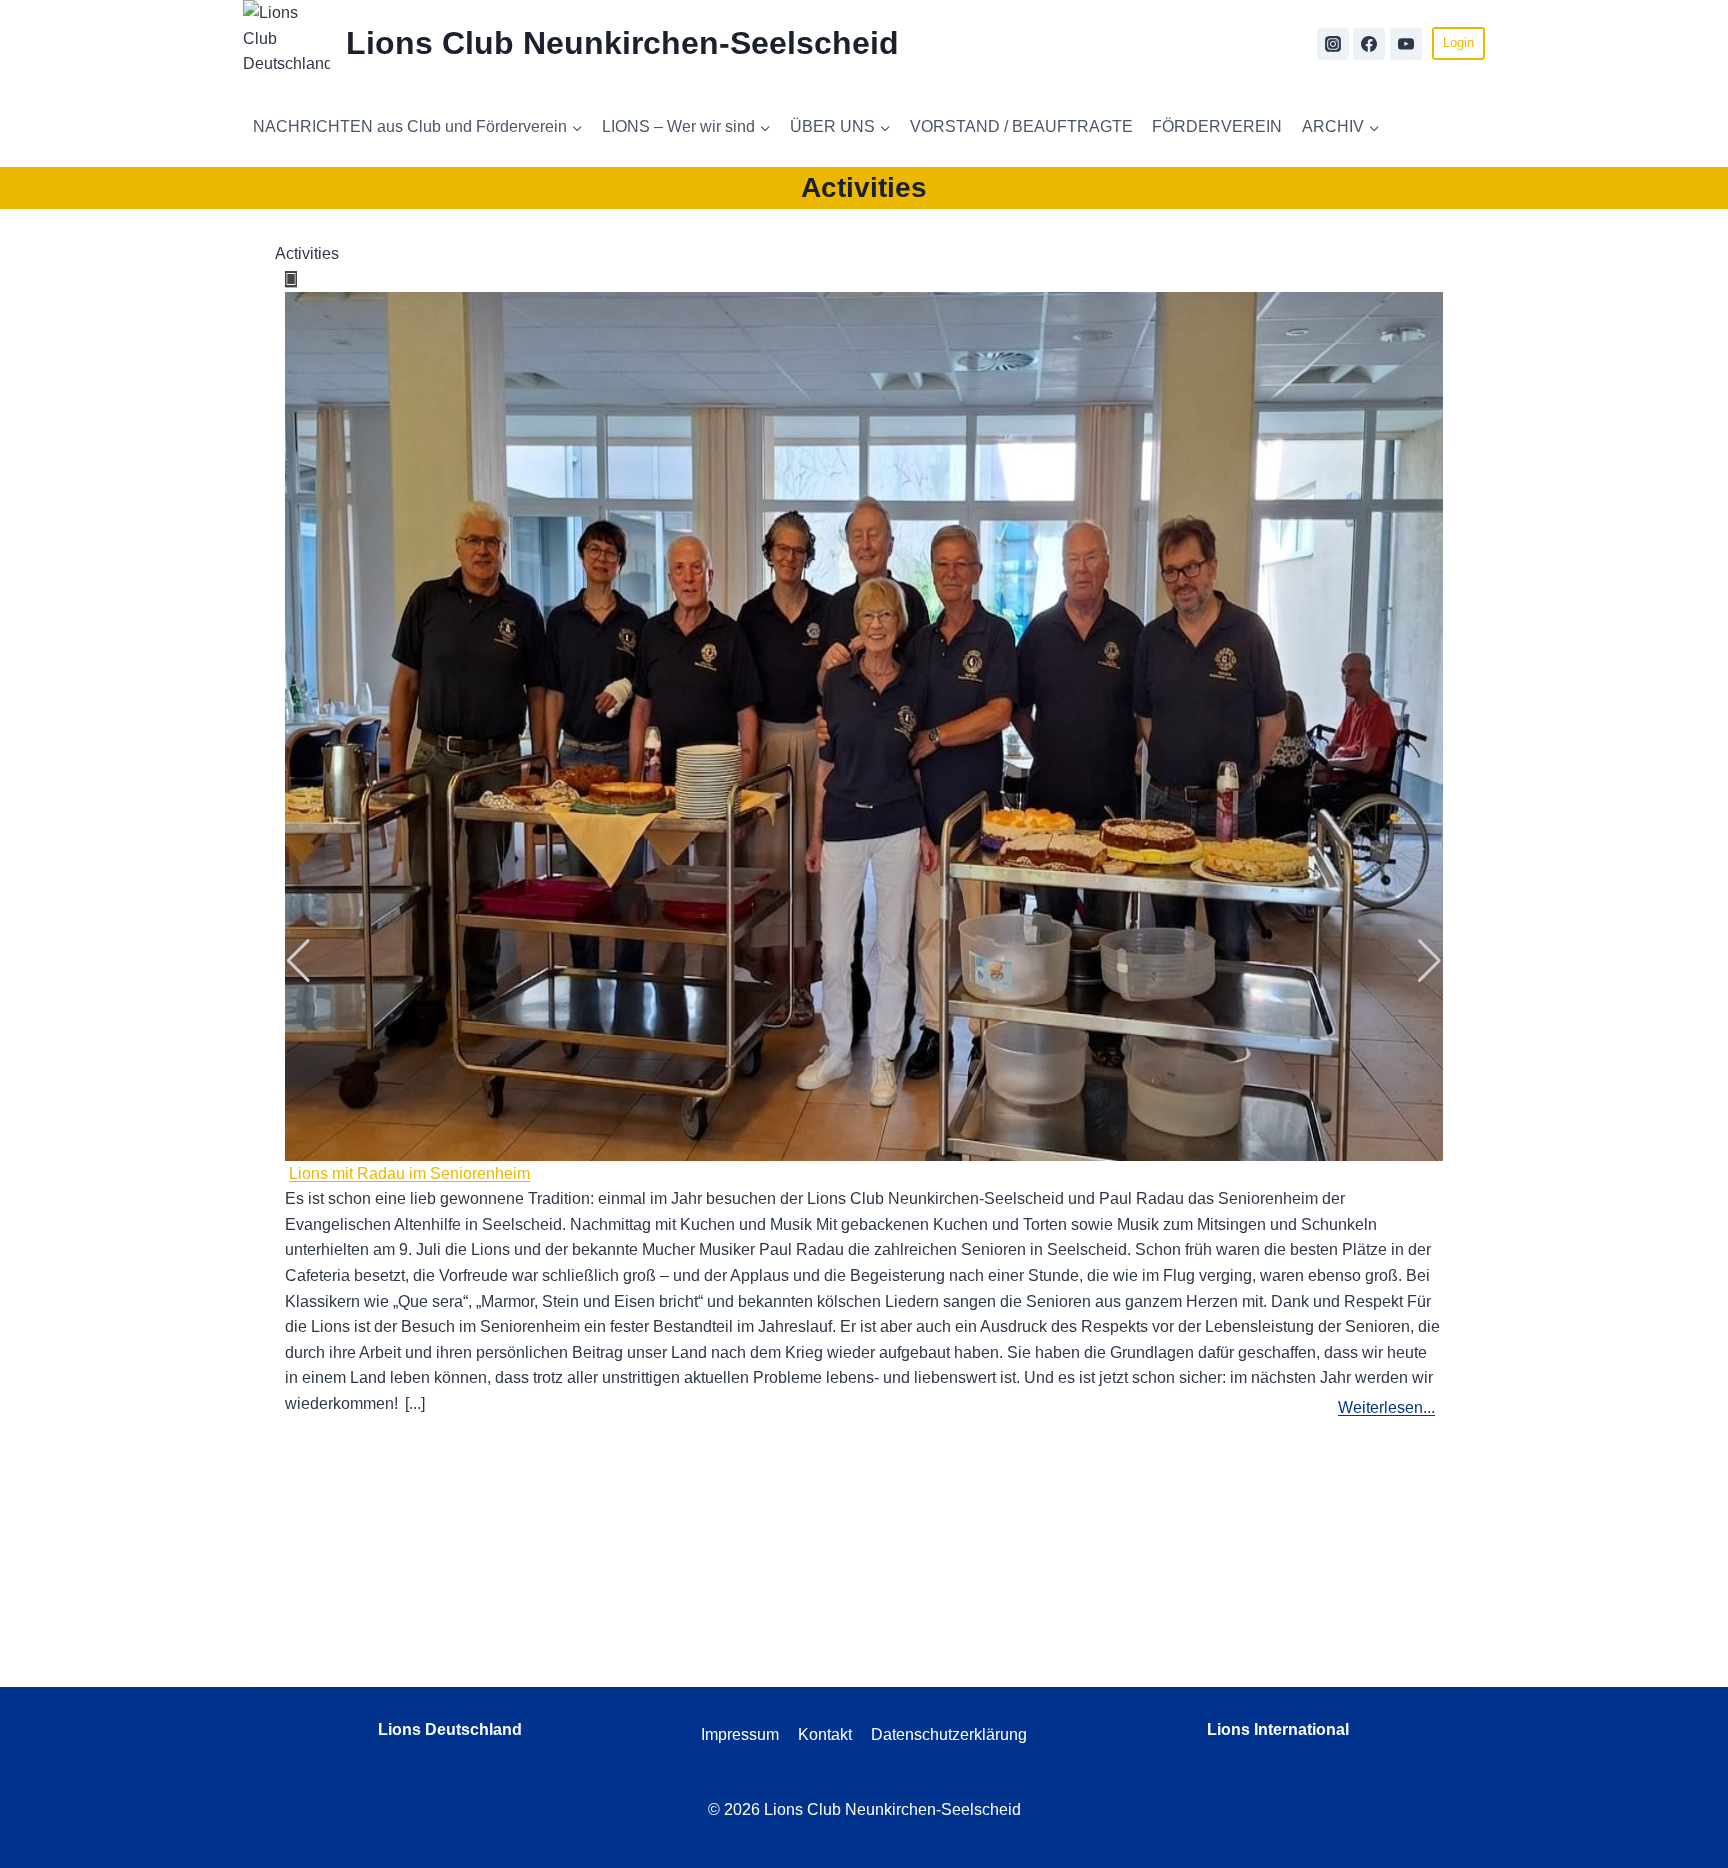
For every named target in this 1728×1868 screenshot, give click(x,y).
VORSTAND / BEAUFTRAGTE (1021, 126)
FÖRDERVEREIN (1217, 126)
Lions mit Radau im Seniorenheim (409, 1173)
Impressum (740, 1734)
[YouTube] (1406, 44)
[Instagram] (1333, 44)
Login (1458, 42)
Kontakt (825, 1734)
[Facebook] (1369, 44)
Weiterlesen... (1386, 1407)
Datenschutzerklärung (949, 1734)
